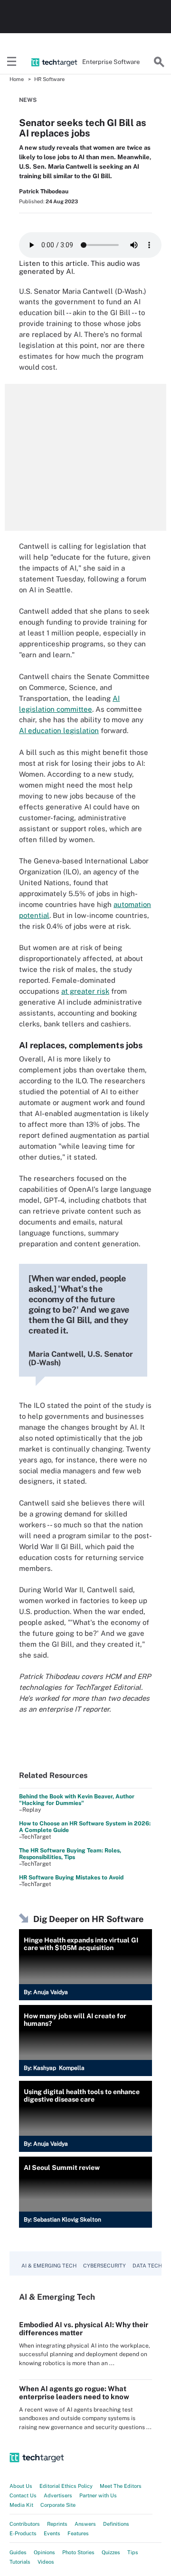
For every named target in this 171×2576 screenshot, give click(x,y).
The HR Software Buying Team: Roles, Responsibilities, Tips (70, 1854)
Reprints (57, 2524)
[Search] (159, 62)
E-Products (23, 2533)
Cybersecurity (104, 2266)
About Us (21, 2486)
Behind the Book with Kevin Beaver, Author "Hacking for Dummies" (77, 1800)
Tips (133, 2552)
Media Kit (21, 2505)
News (28, 100)
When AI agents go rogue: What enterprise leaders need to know (74, 2393)
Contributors (25, 2524)
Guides (18, 2552)
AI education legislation (59, 730)
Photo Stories (78, 2552)
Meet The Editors (121, 2486)
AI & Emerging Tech (49, 2266)
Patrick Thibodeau (44, 191)
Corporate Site (58, 2505)
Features (78, 2533)
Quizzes (111, 2552)
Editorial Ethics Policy (66, 2486)
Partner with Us (98, 2495)
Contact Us (23, 2495)
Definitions (116, 2524)
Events (52, 2533)
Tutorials (20, 2562)
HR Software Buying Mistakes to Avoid (71, 1878)
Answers (85, 2524)
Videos (46, 2562)
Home (17, 79)
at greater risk (85, 991)
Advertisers (58, 2495)
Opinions (44, 2552)
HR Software (49, 79)
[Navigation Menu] (12, 62)
